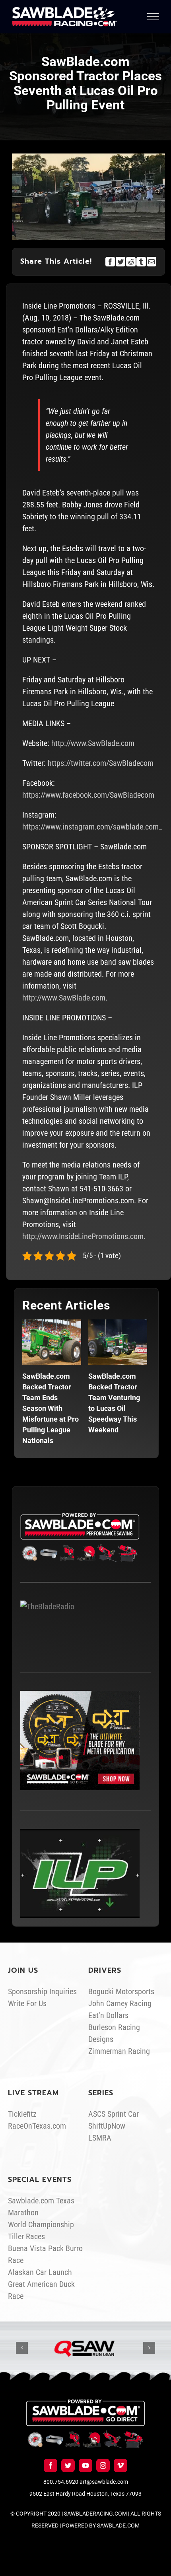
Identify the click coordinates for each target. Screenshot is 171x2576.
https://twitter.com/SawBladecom (101, 763)
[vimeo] (120, 2465)
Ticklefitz (22, 2114)
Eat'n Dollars (108, 2015)
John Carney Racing (120, 2003)
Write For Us (27, 2003)
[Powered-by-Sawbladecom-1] (85, 2403)
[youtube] (85, 2465)
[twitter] (68, 2465)
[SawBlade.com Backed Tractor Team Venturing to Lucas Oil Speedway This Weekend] (118, 1342)
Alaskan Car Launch (40, 2272)
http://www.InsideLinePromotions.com (83, 1236)
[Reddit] (131, 262)
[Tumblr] (141, 262)
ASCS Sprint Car (114, 2114)
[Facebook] (110, 262)
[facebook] (51, 2465)
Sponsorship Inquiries (42, 1991)
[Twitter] (120, 262)
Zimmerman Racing (119, 2051)
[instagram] (103, 2465)
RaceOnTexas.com (37, 2126)
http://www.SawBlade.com (93, 743)
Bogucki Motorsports (121, 1991)
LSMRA (100, 2138)
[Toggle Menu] (153, 17)
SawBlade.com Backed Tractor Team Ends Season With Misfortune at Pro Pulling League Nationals (51, 1408)
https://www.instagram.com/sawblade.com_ (92, 827)
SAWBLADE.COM (118, 2525)
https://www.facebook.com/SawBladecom (88, 795)
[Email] (152, 262)
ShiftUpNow (107, 2126)
